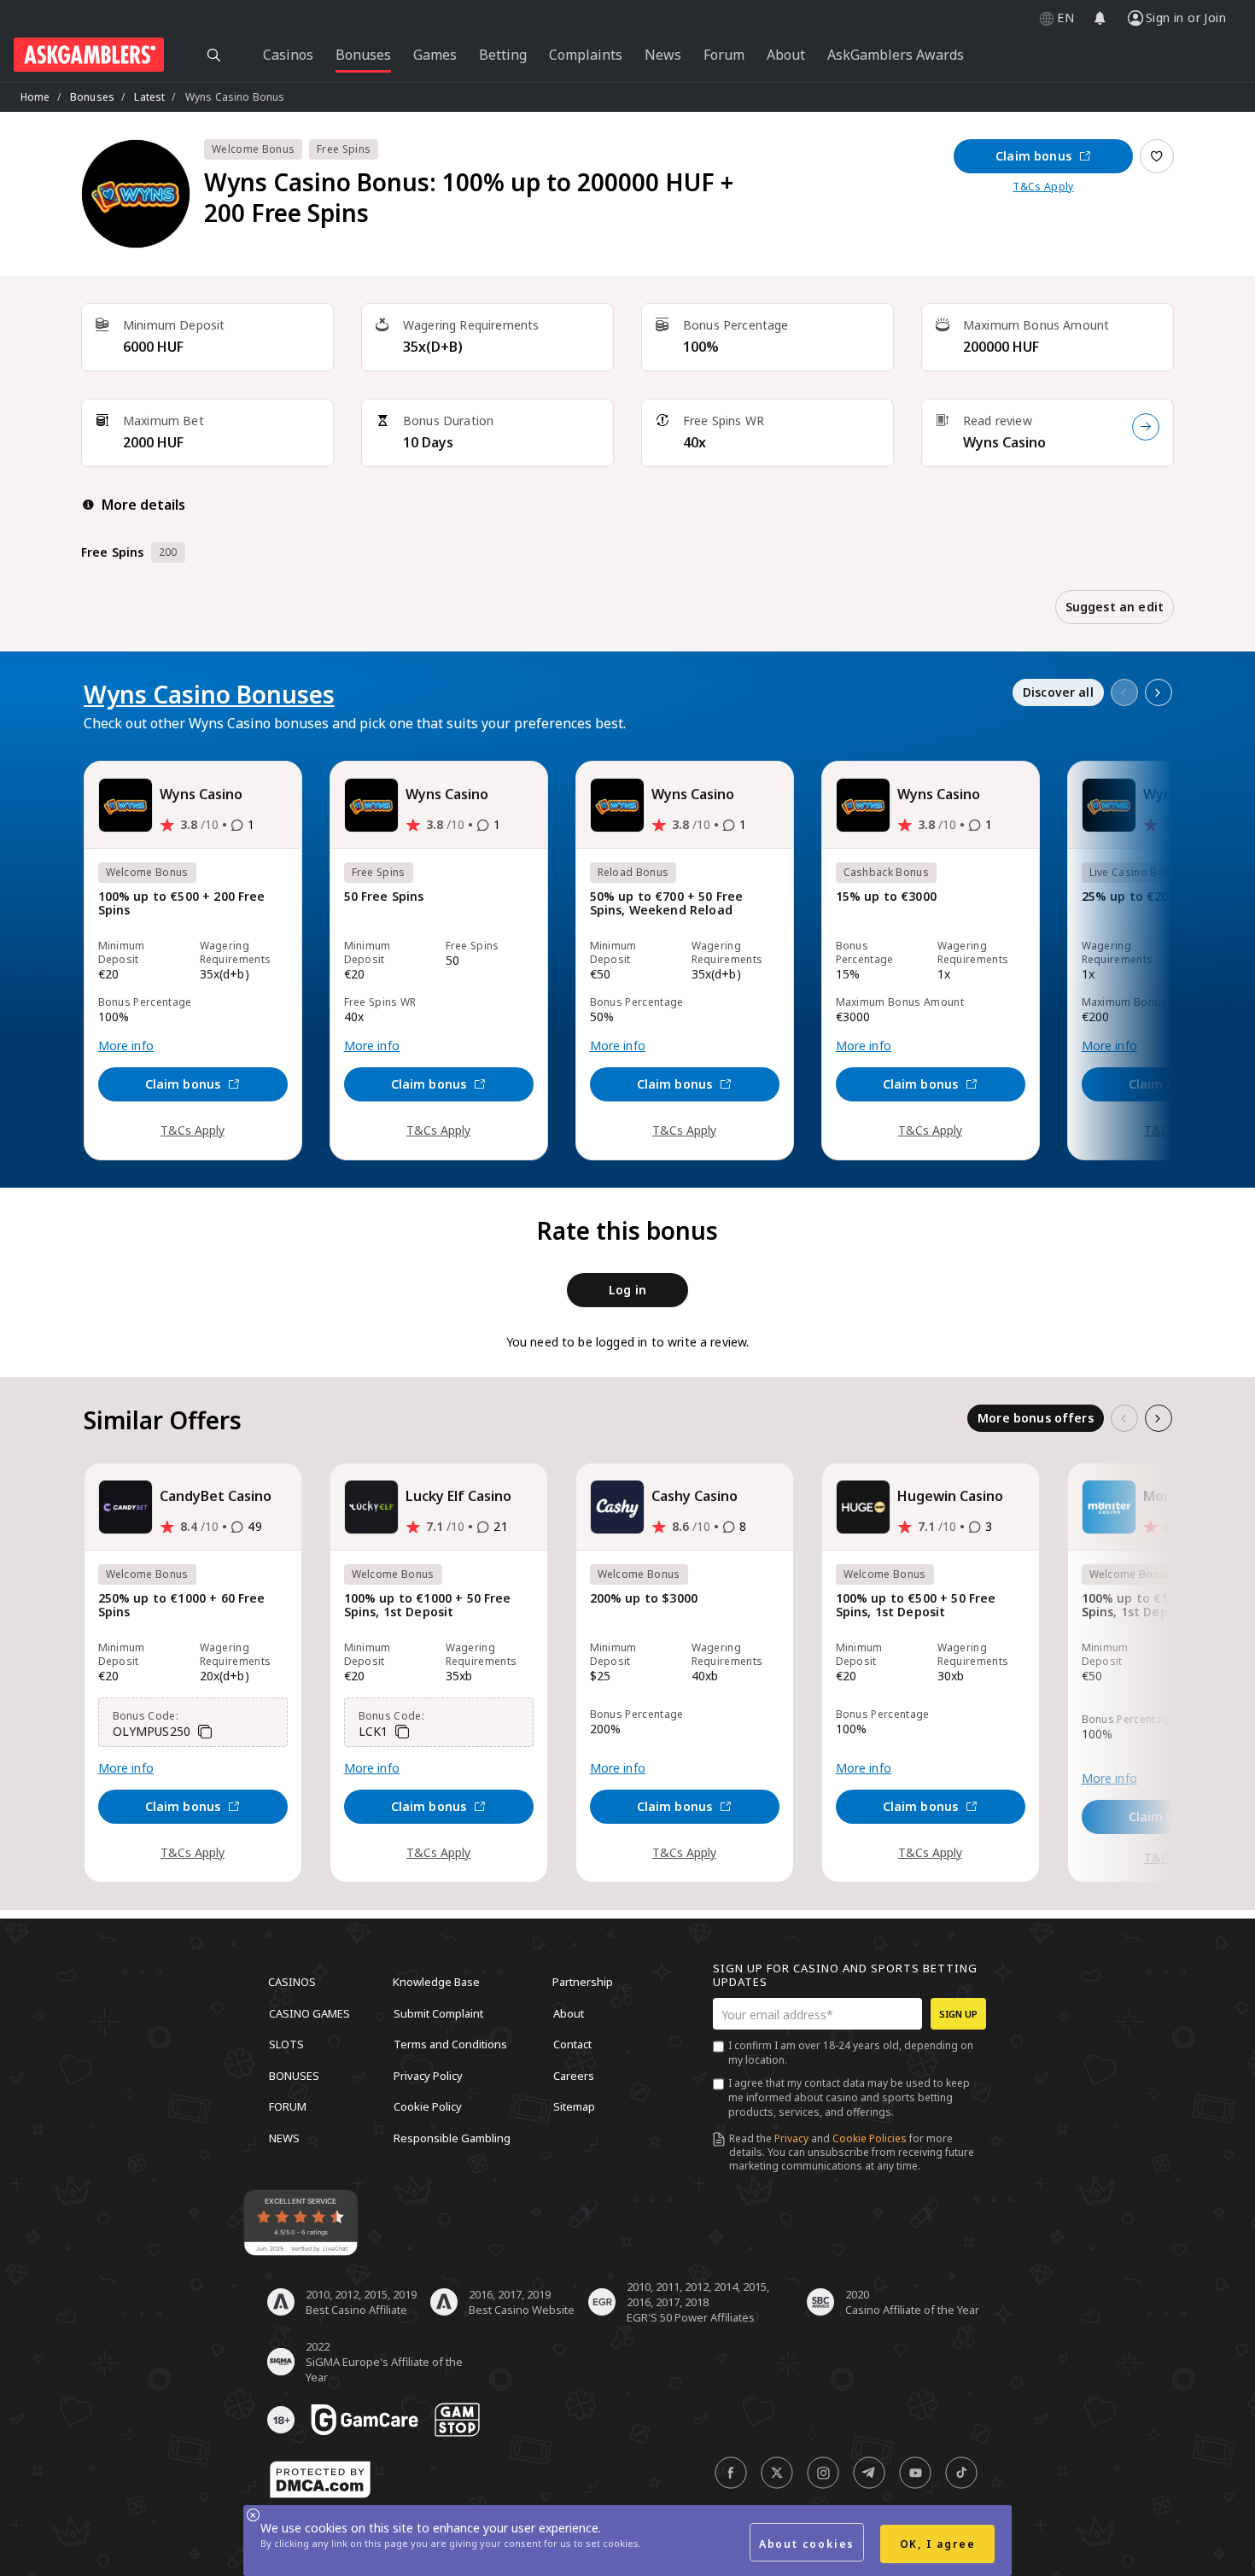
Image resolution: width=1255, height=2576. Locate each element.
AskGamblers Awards (896, 55)
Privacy (791, 2138)
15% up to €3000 (886, 897)
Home (35, 97)
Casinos (292, 1982)
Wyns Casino (1004, 442)
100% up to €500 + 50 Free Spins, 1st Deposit (916, 1606)
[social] (731, 2473)
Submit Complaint (438, 2012)
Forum (288, 2106)
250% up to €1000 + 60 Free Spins (182, 1606)
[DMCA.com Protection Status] (320, 2480)
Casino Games (309, 2012)
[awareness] (365, 2420)
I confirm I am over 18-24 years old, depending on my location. (851, 2053)
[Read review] (1146, 427)
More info (126, 1046)
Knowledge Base (436, 1982)
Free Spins (344, 149)
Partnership (583, 1982)
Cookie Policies (870, 2138)
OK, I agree (938, 2544)
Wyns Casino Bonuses (209, 694)
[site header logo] (89, 55)
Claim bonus (1033, 156)
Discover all (1058, 692)
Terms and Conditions (450, 2044)
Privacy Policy (428, 2075)
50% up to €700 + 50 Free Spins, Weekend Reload (667, 904)
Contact (572, 2044)
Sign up (958, 2014)
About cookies (807, 2544)
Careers (574, 2075)
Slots (286, 2044)
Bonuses (92, 97)
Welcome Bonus (253, 149)
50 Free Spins (384, 897)
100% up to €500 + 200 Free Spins (182, 904)
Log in (627, 1290)
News (284, 2137)
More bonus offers (1036, 1418)
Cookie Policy (428, 2106)
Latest (149, 97)
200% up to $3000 (644, 1599)
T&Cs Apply (1043, 187)
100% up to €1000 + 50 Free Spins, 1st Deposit (428, 1606)
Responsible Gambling (452, 2137)
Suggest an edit (1115, 607)
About (569, 2012)
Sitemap (574, 2106)
